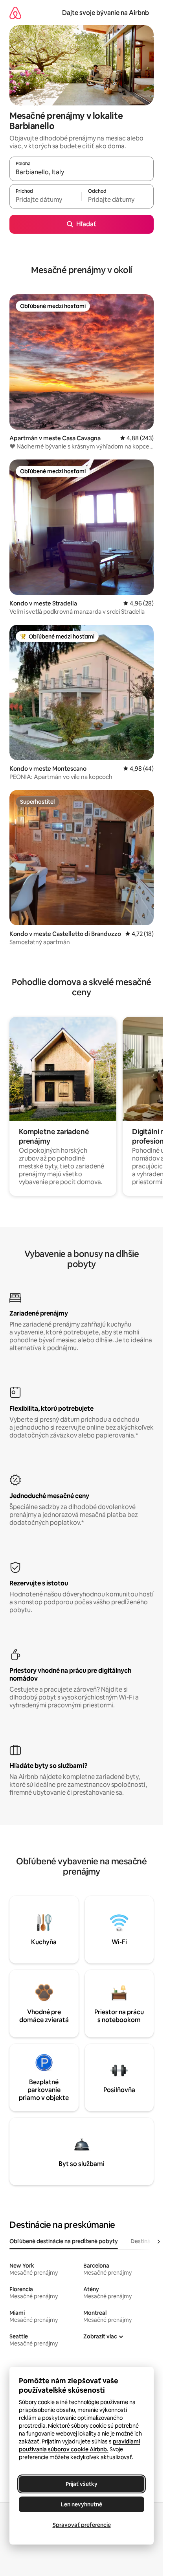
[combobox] (82, 172)
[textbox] (45, 200)
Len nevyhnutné (82, 2504)
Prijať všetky (82, 2484)
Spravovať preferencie (82, 2525)
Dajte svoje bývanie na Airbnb (106, 13)
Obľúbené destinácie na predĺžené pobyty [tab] (64, 2241)
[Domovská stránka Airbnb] (15, 13)
